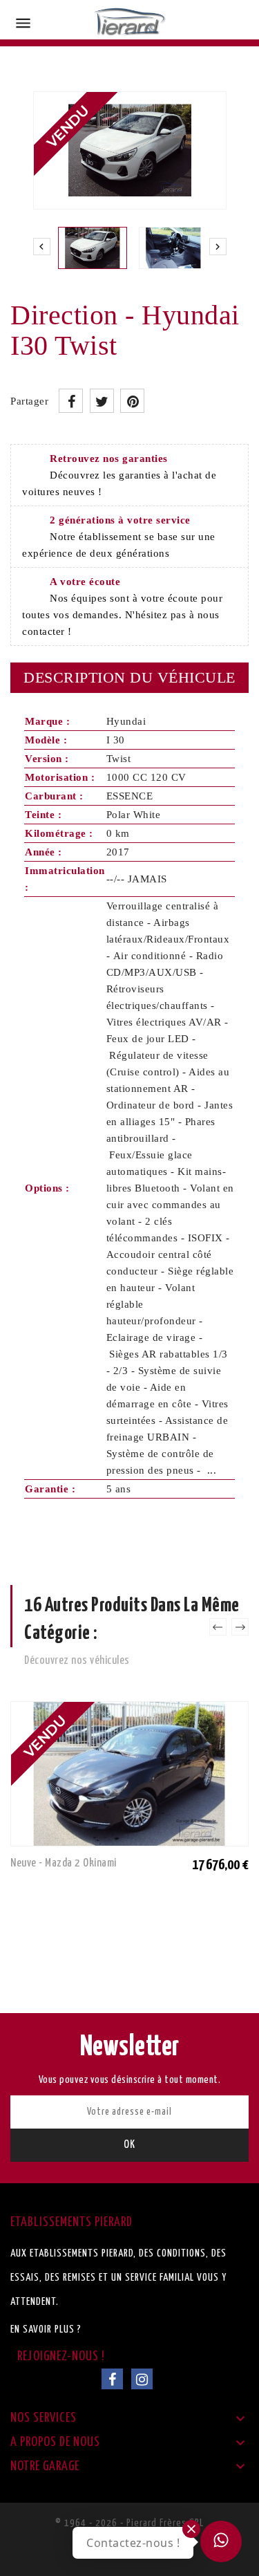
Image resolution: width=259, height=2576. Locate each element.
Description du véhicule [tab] (129, 677)
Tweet (102, 401)
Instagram (142, 2379)
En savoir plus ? (46, 2329)
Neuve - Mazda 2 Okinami (64, 1863)
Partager (71, 401)
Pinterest (132, 401)
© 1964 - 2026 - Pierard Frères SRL (129, 2523)
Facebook (112, 2379)
